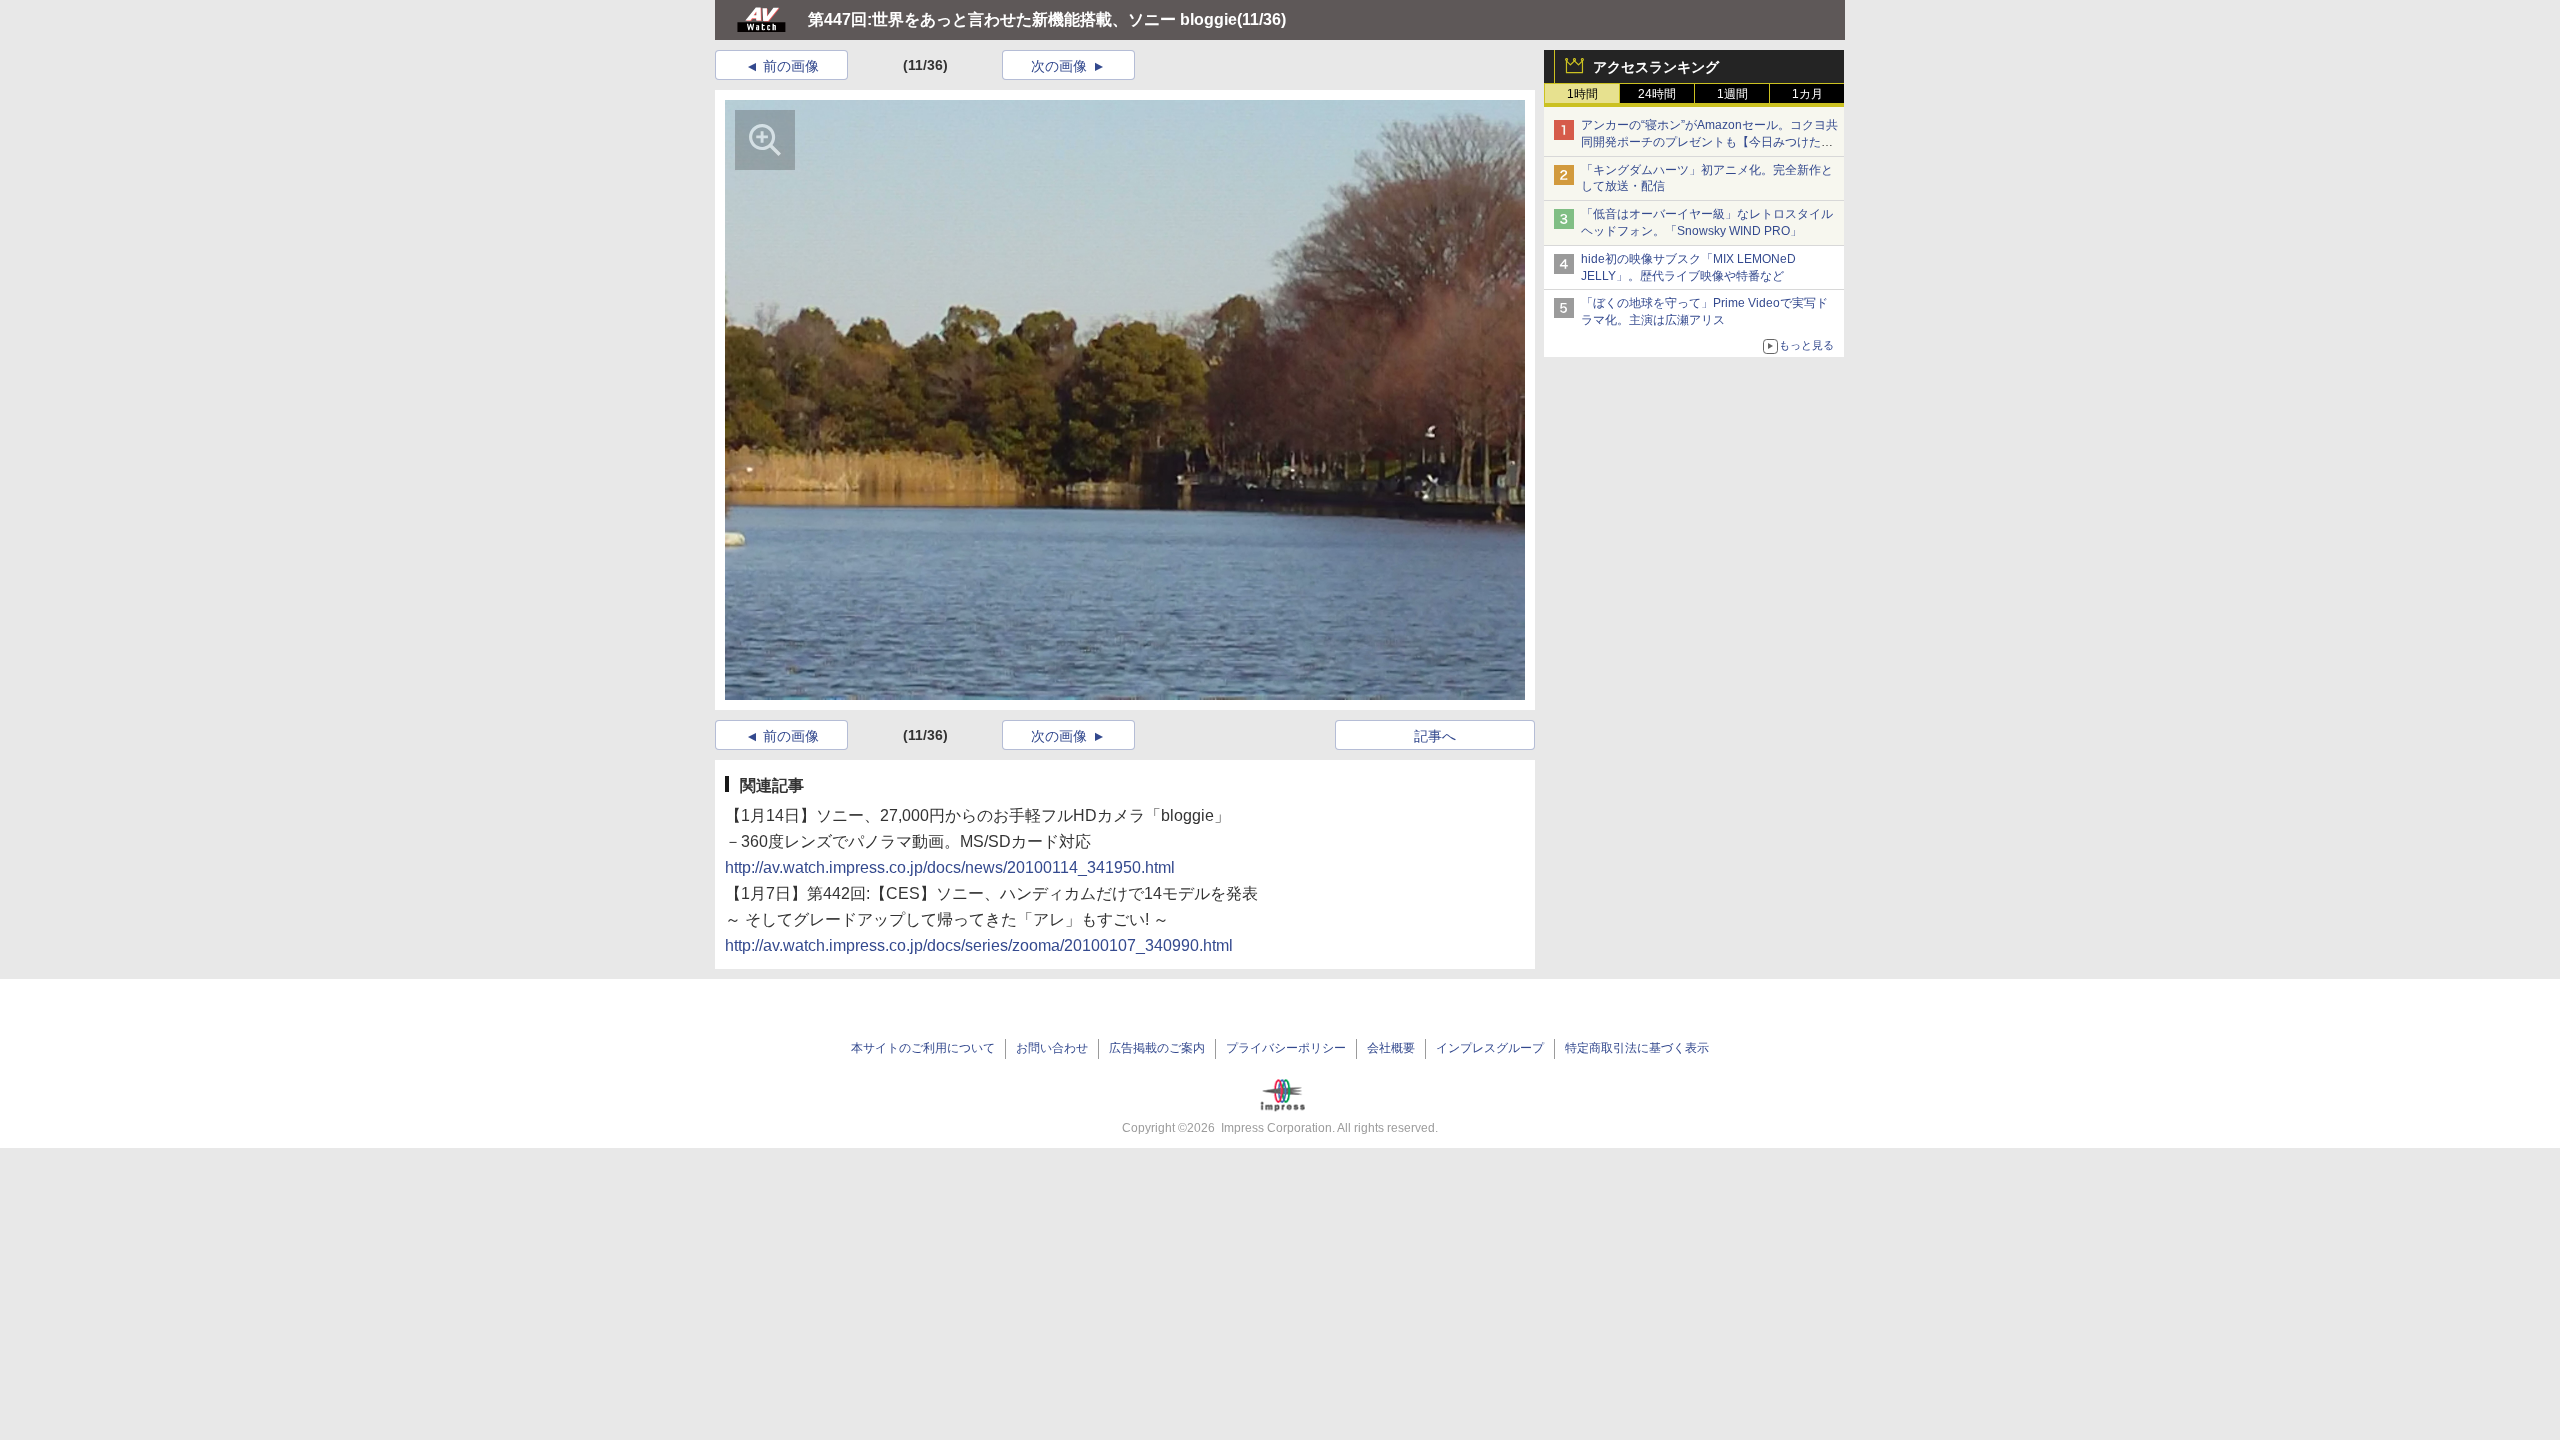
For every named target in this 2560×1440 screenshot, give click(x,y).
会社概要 (1391, 1048)
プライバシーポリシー (1286, 1048)
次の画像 (1059, 66)
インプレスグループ (1490, 1048)
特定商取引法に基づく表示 (1637, 1048)
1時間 (1582, 94)
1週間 (1732, 94)
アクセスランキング (1656, 67)
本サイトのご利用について (923, 1048)
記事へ (1435, 736)
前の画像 (791, 66)
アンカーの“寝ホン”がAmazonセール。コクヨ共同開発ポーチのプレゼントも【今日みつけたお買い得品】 (1709, 142)
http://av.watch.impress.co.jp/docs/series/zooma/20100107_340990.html (979, 945)
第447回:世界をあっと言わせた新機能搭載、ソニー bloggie (1022, 19)
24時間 (1657, 94)
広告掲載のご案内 (1157, 1048)
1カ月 (1807, 94)
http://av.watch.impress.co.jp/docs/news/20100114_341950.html (950, 867)
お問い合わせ (1052, 1048)
